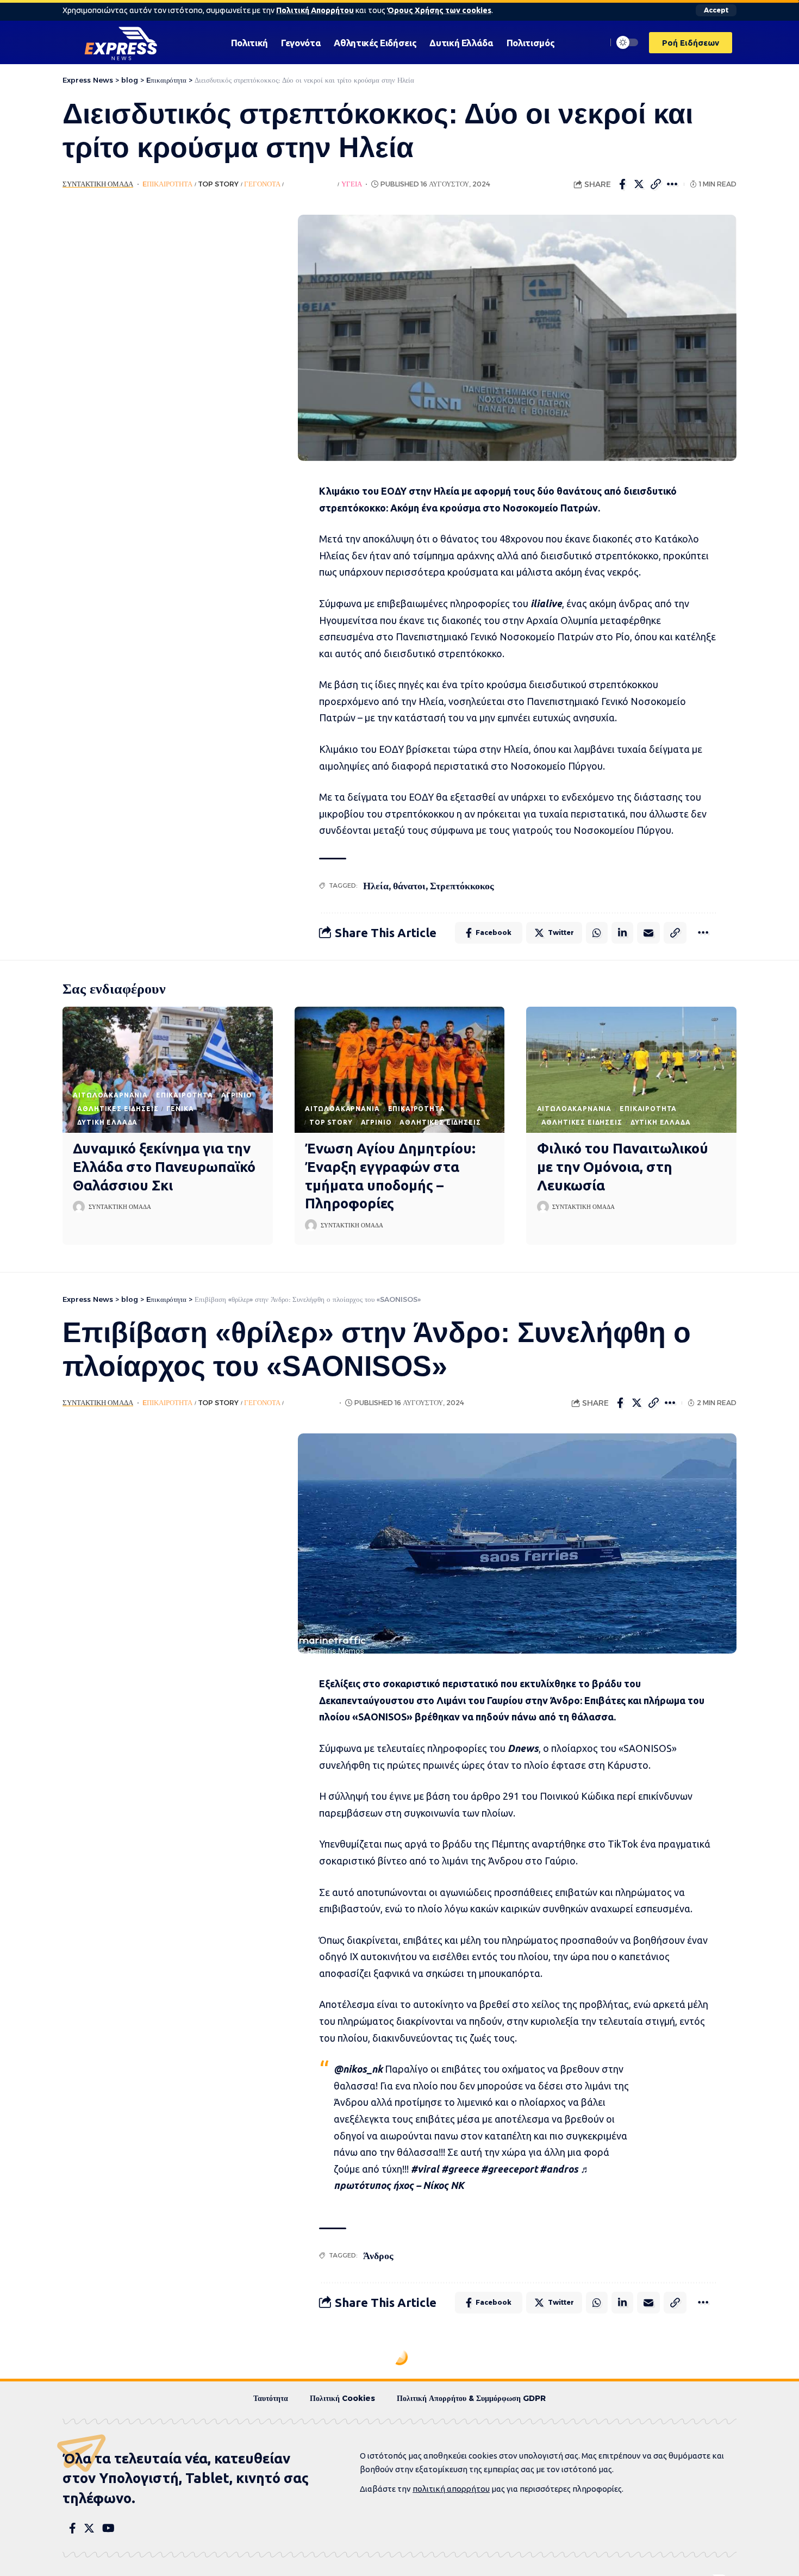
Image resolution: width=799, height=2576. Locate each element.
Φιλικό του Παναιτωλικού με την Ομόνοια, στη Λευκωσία (623, 1167)
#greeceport (509, 2169)
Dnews (523, 1748)
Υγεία (352, 184)
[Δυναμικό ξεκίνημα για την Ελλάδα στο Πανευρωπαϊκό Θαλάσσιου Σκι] (168, 1070)
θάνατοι (409, 886)
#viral (425, 2169)
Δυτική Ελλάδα (107, 1122)
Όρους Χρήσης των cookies (439, 10)
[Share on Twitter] (639, 184)
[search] (596, 42)
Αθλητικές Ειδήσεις (118, 1109)
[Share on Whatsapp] (597, 933)
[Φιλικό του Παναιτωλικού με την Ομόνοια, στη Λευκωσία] (631, 1070)
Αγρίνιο (237, 1095)
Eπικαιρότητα (167, 184)
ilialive (546, 603)
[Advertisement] (164, 378)
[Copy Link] (656, 184)
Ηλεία (376, 886)
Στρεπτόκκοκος (462, 886)
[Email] (648, 933)
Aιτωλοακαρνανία (110, 1095)
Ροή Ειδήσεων (311, 184)
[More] (673, 184)
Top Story (218, 184)
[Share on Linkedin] (622, 933)
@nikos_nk (358, 2069)
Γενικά (180, 1109)
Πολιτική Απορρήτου (315, 10)
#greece (460, 2169)
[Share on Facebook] (622, 184)
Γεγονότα (262, 184)
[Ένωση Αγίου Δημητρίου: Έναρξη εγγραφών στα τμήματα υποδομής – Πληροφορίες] (400, 1070)
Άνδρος (378, 2256)
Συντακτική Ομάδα (98, 184)
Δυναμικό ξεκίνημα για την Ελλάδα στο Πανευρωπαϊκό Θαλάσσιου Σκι (164, 1167)
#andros (559, 2169)
